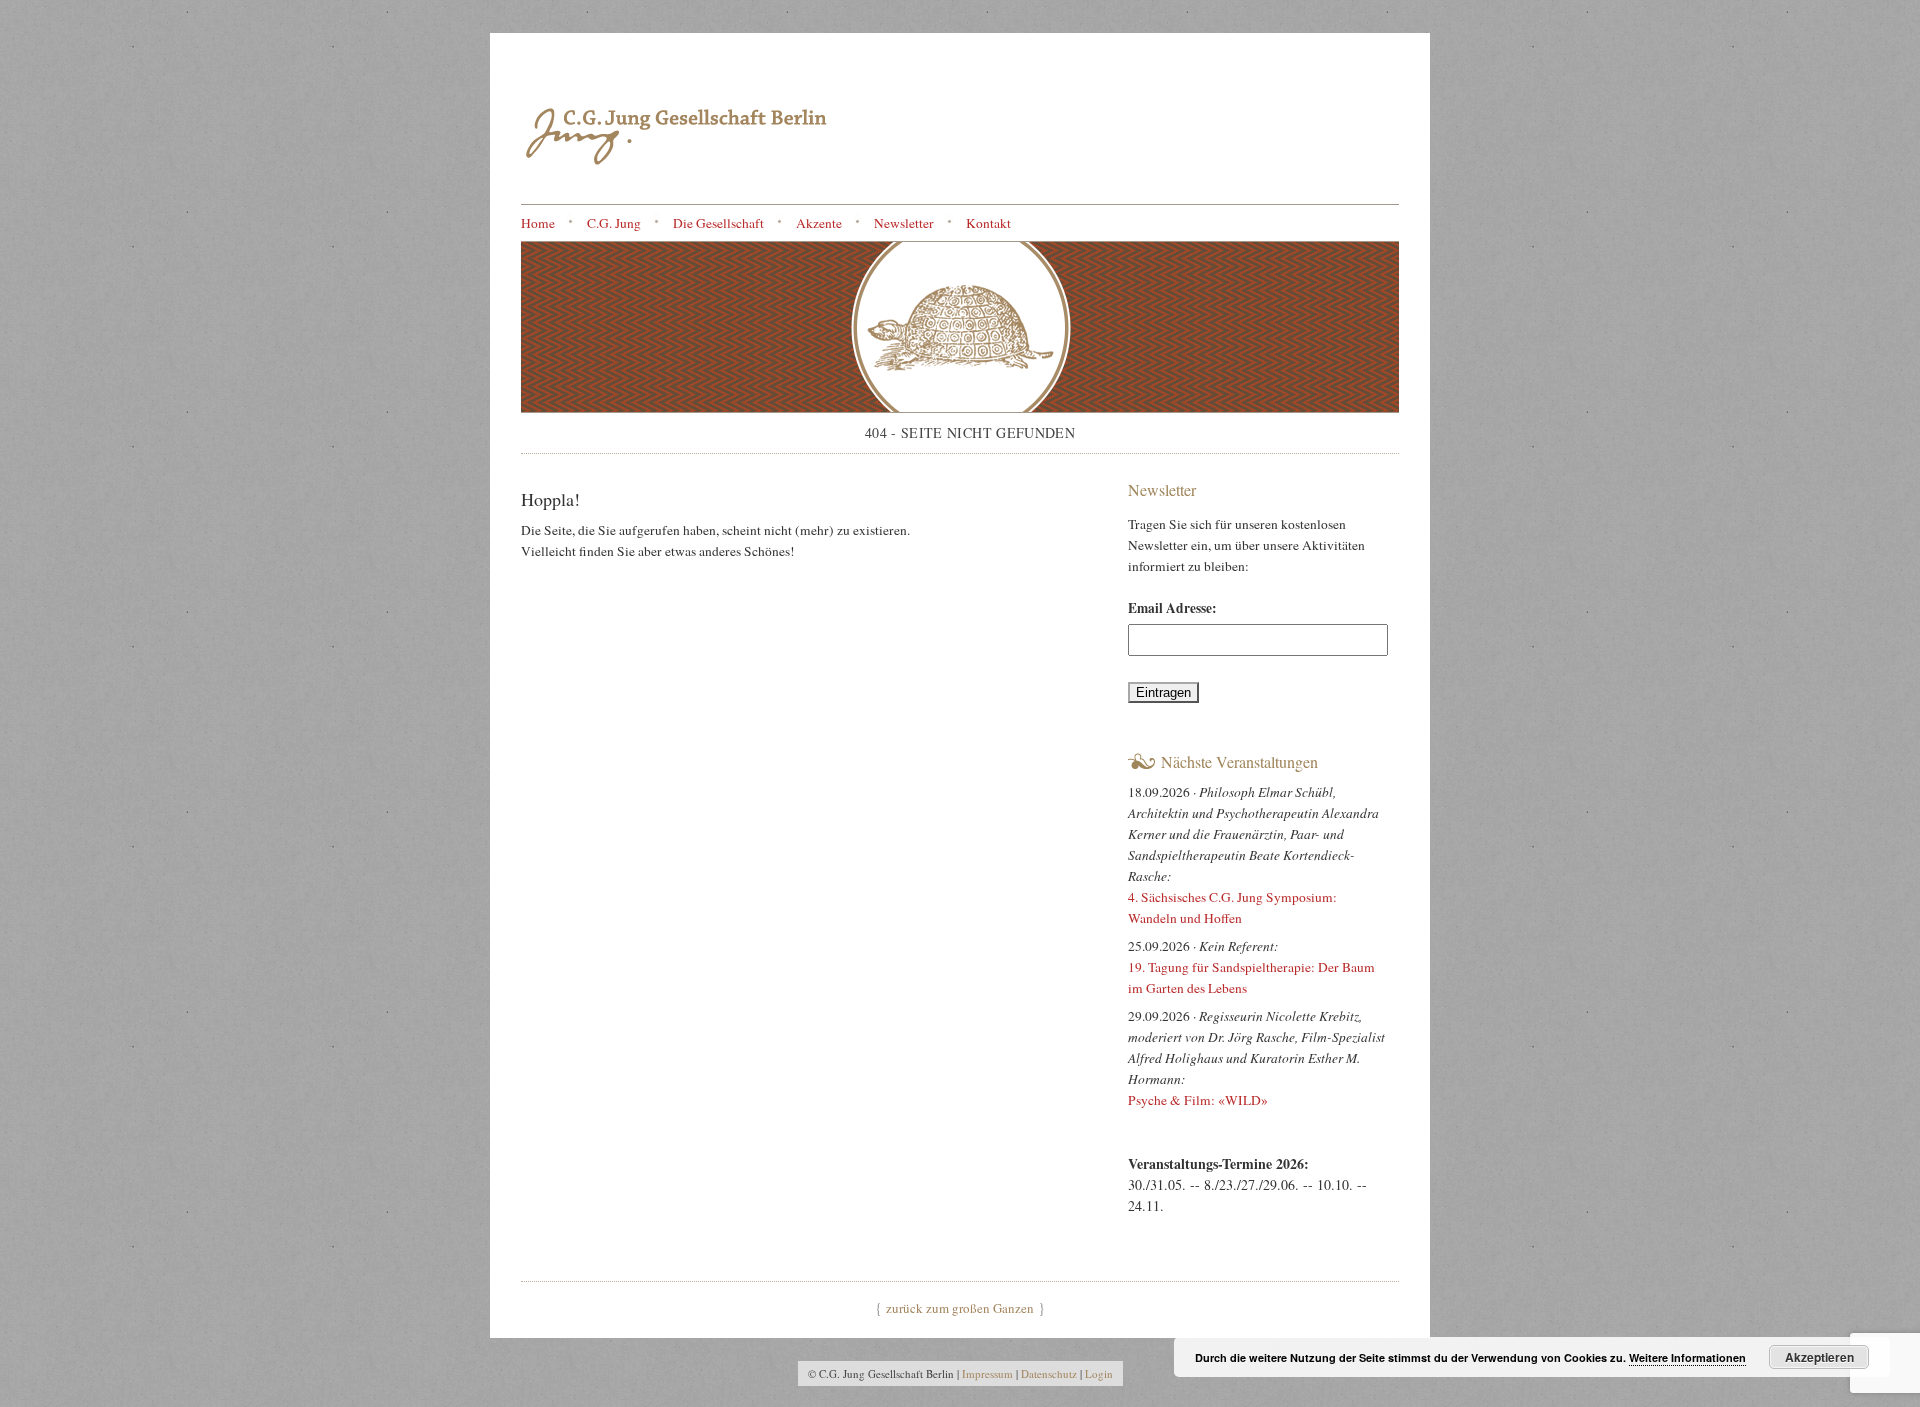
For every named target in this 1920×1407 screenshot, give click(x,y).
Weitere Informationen (1687, 1357)
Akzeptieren (1819, 1357)
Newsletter (904, 223)
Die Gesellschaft (718, 223)
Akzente (819, 223)
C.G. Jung (614, 223)
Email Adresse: (1172, 608)
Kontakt (988, 223)
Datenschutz (1049, 1373)
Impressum (987, 1373)
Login (1099, 1373)
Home (538, 223)
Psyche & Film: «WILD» (1200, 1100)
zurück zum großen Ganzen (960, 1308)
